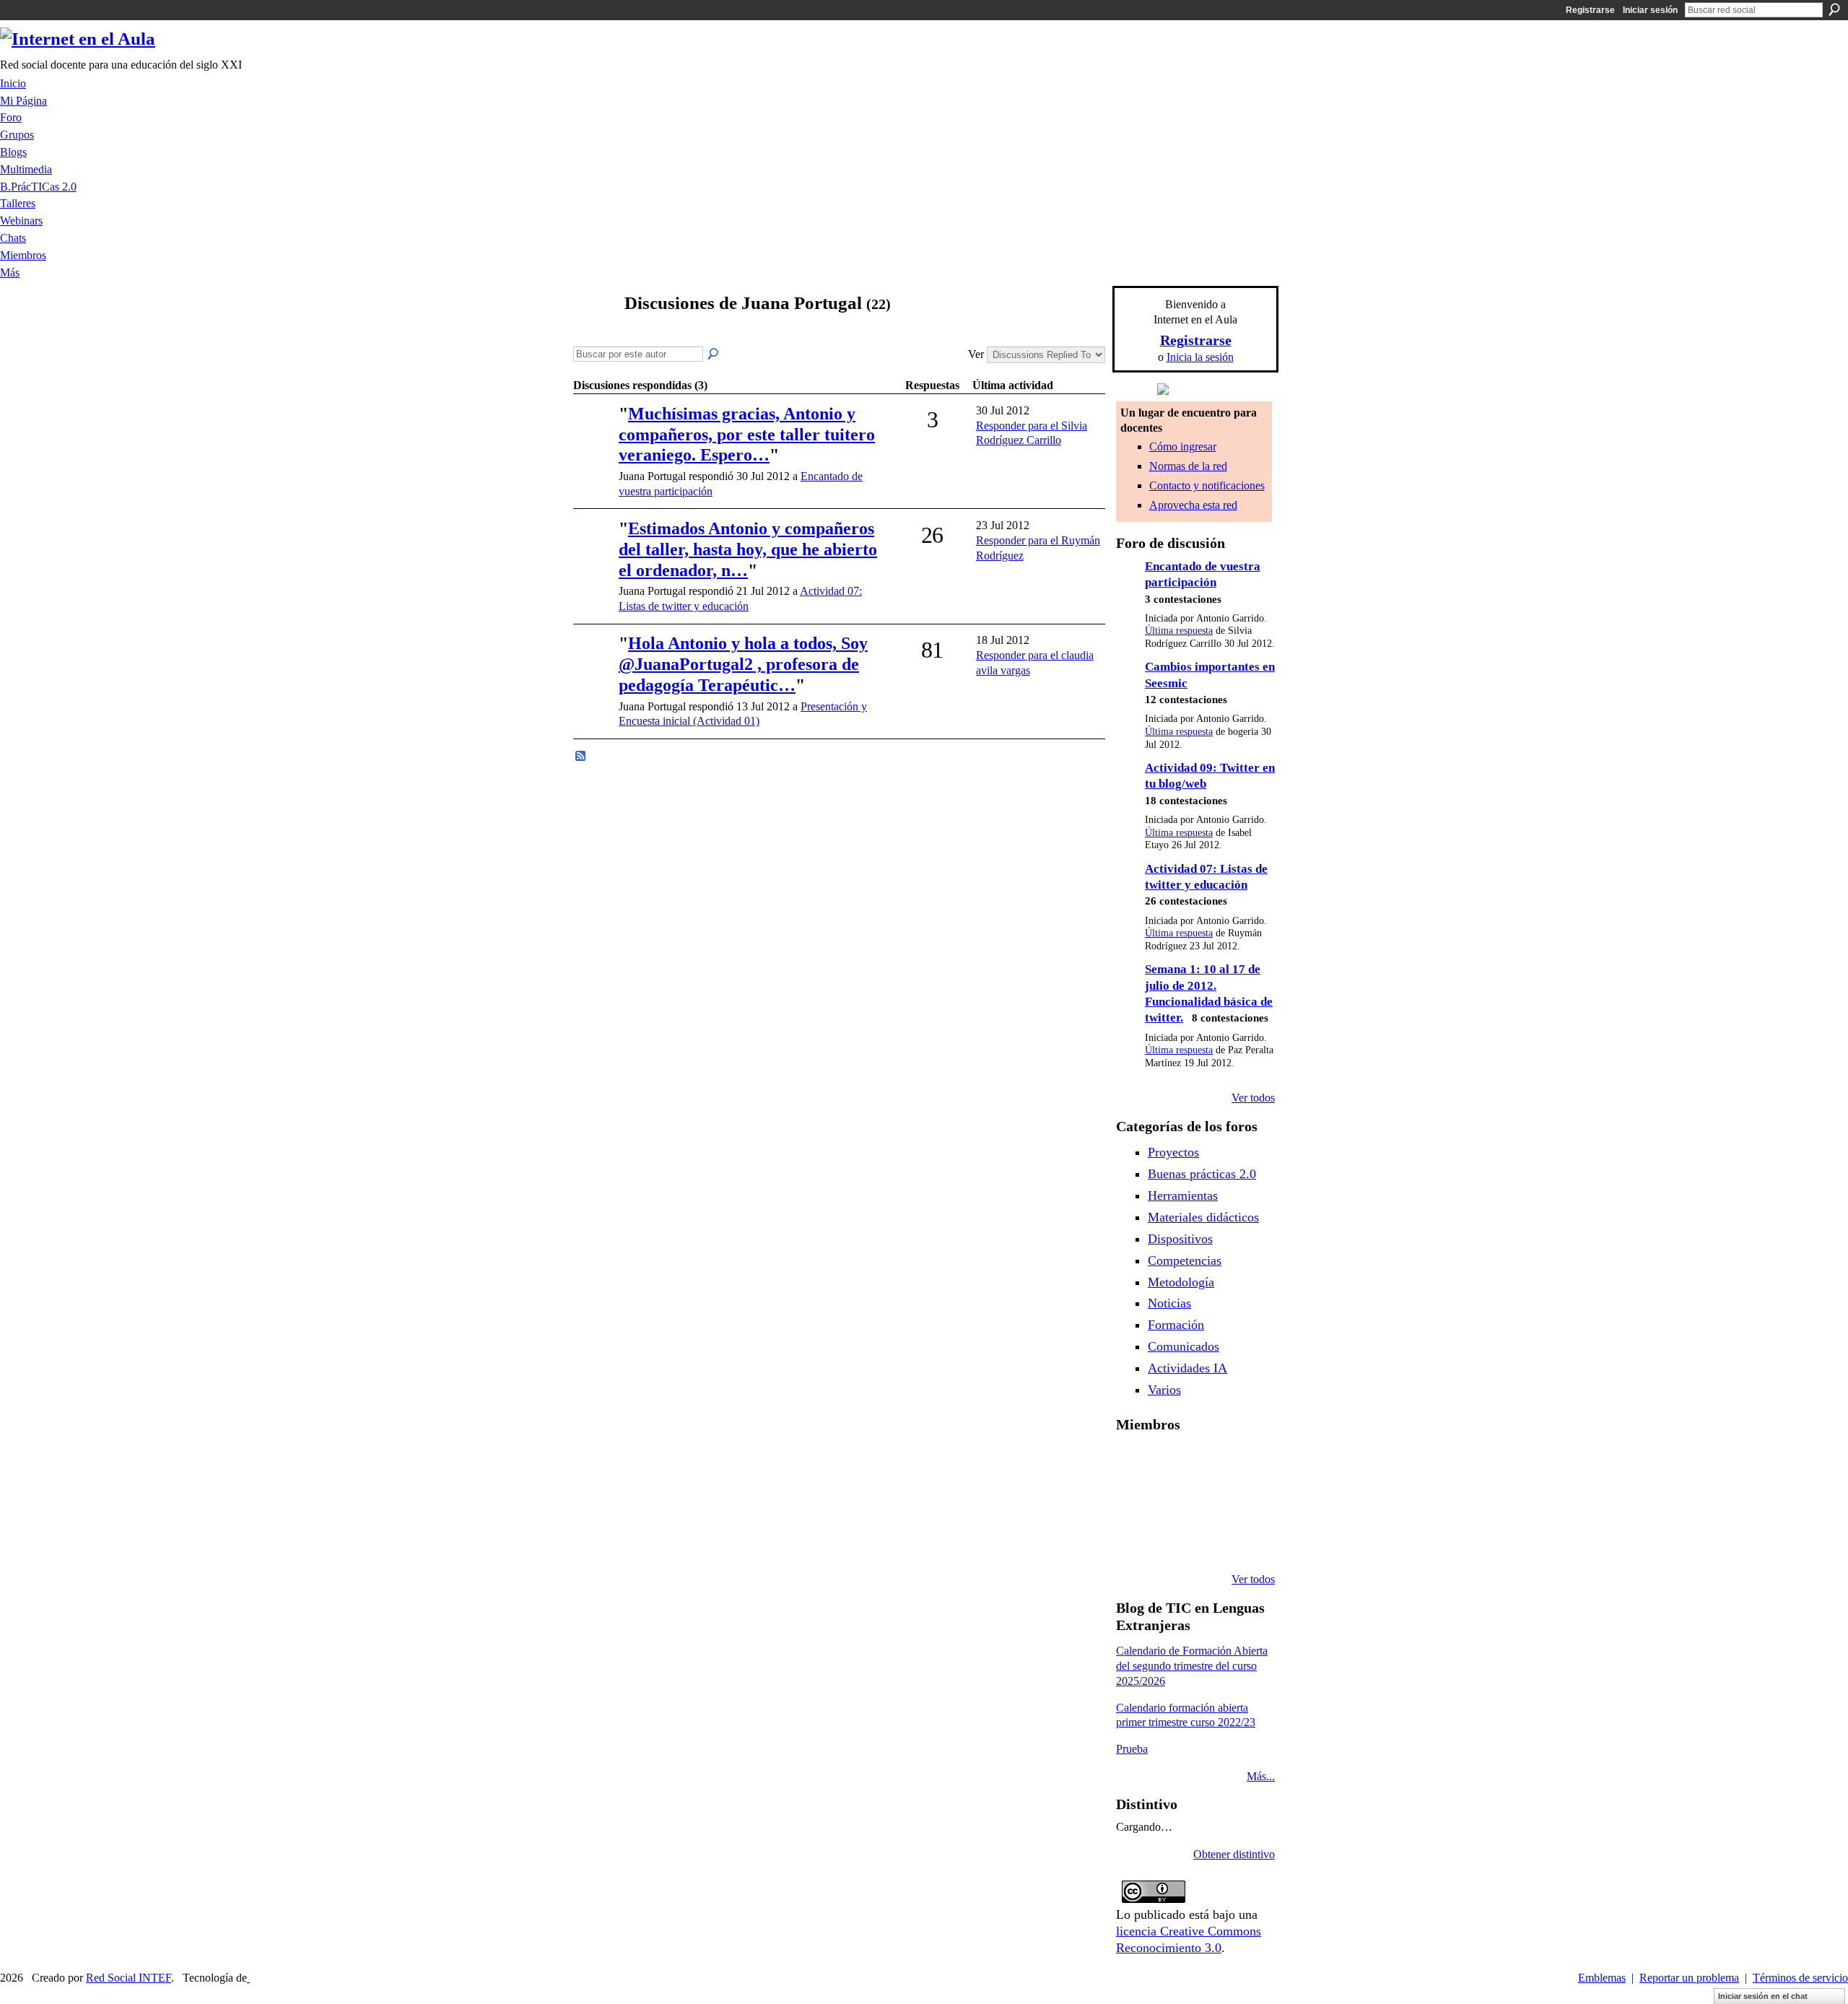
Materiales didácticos (1203, 1217)
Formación (1176, 1325)
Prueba (1132, 1749)
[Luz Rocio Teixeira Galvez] (1133, 1541)
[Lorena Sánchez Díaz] (1170, 1502)
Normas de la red (1188, 466)
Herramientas (1183, 1195)
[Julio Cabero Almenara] (1207, 1541)
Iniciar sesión (1650, 10)
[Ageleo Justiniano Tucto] (1170, 1463)
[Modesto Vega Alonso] (1133, 1502)
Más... (1261, 1776)
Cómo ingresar (1183, 446)
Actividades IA (1187, 1368)
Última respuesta (1179, 631)
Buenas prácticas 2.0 (1202, 1174)
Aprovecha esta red (1193, 505)
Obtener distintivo (1234, 1854)
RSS (581, 757)
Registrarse (1590, 10)
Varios (1164, 1390)
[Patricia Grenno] (1244, 1541)
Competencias (1185, 1260)
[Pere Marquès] (1170, 1541)
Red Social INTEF (128, 1978)
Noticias (1169, 1303)
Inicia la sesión (1200, 357)
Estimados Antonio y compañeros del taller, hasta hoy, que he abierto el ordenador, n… (748, 549)
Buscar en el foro (714, 354)
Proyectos (1173, 1152)
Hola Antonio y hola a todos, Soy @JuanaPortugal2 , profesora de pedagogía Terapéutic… (743, 664)
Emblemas (1602, 1978)
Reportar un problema (1689, 1978)
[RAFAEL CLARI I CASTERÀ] (1207, 1463)
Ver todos (1253, 1098)
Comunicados (1184, 1346)
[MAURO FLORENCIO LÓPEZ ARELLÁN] (1133, 1463)
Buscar (1834, 9)
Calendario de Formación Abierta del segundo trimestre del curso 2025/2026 (1192, 1666)
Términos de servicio (1800, 1978)
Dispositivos (1180, 1239)
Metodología (1181, 1282)
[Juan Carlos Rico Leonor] (1207, 1502)
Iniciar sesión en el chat (1763, 1996)
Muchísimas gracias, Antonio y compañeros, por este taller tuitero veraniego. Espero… (747, 435)
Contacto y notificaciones (1207, 485)
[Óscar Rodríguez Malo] (1244, 1463)
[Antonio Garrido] (594, 434)
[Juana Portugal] (593, 331)
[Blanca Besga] (1244, 1502)
